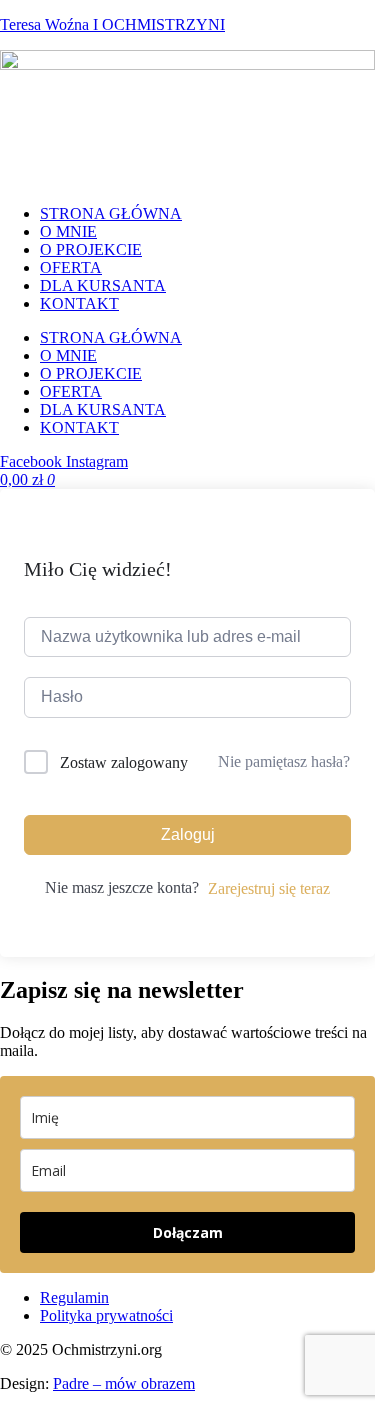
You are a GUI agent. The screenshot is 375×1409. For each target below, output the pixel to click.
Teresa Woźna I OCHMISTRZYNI (112, 24)
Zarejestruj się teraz (269, 888)
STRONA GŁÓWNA (111, 213)
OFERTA (71, 267)
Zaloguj (188, 834)
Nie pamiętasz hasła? (284, 761)
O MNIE (68, 231)
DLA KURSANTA (103, 285)
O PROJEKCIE (91, 249)
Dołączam (188, 1232)
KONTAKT (79, 303)
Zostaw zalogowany (124, 762)
